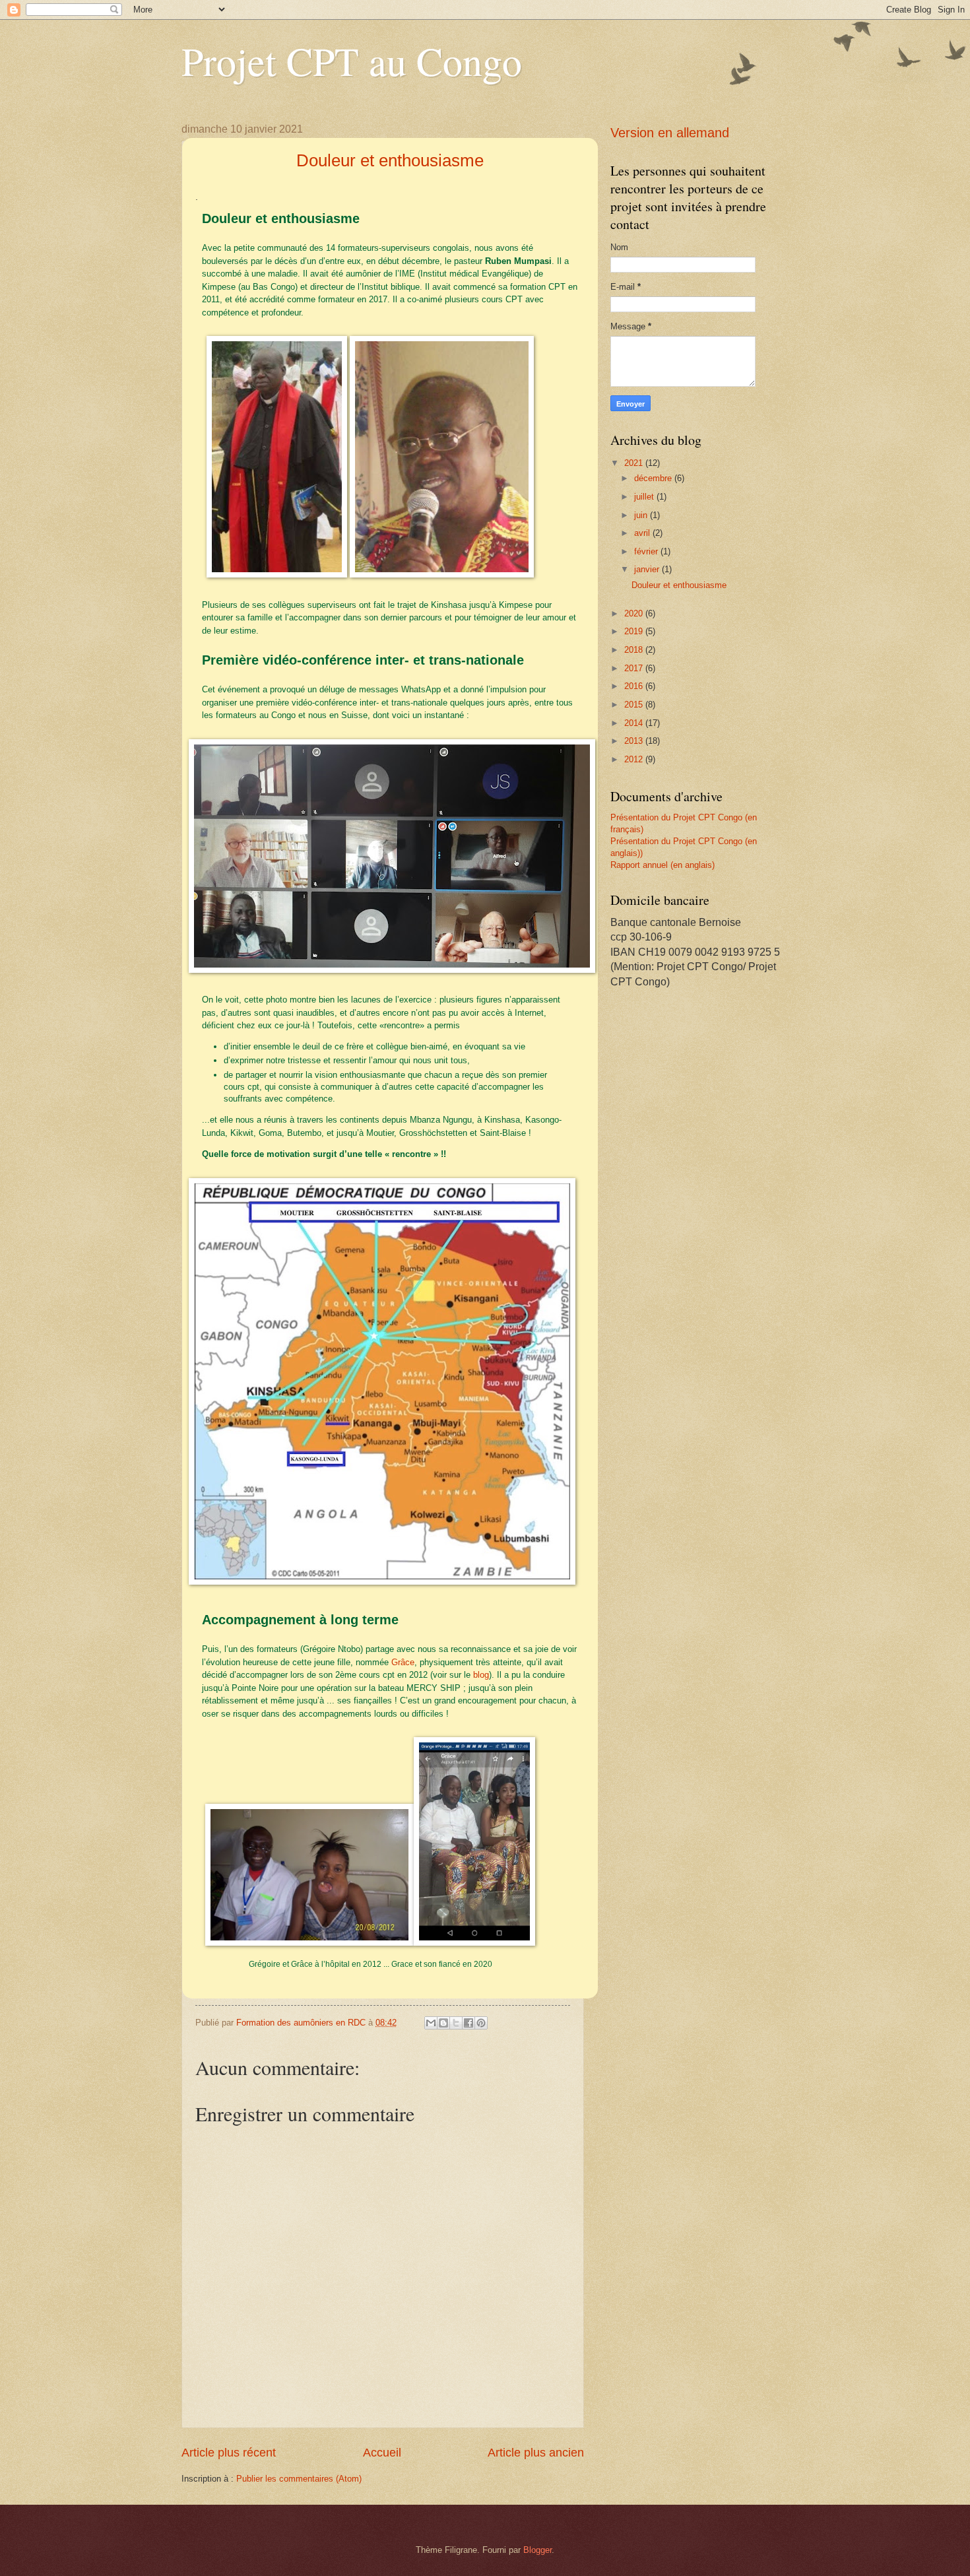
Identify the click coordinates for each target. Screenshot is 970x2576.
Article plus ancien (536, 2453)
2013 (635, 741)
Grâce (403, 1662)
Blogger (537, 2550)
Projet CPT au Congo (352, 61)
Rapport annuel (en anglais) (663, 865)
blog (481, 1675)
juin (642, 515)
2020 (635, 613)
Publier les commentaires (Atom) (299, 2479)
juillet (645, 497)
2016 (635, 686)
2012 (635, 759)
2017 (635, 668)
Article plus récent (229, 2453)
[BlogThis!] (443, 2023)
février (647, 551)
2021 (635, 463)
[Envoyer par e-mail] (431, 2023)
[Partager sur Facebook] (469, 2023)
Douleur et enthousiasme (679, 585)
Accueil (382, 2453)
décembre (654, 478)
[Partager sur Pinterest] (481, 2023)
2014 (635, 723)
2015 (635, 705)
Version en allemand (670, 133)
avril (643, 533)
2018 (635, 650)
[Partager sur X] (456, 2023)
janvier (648, 569)
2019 (635, 631)
